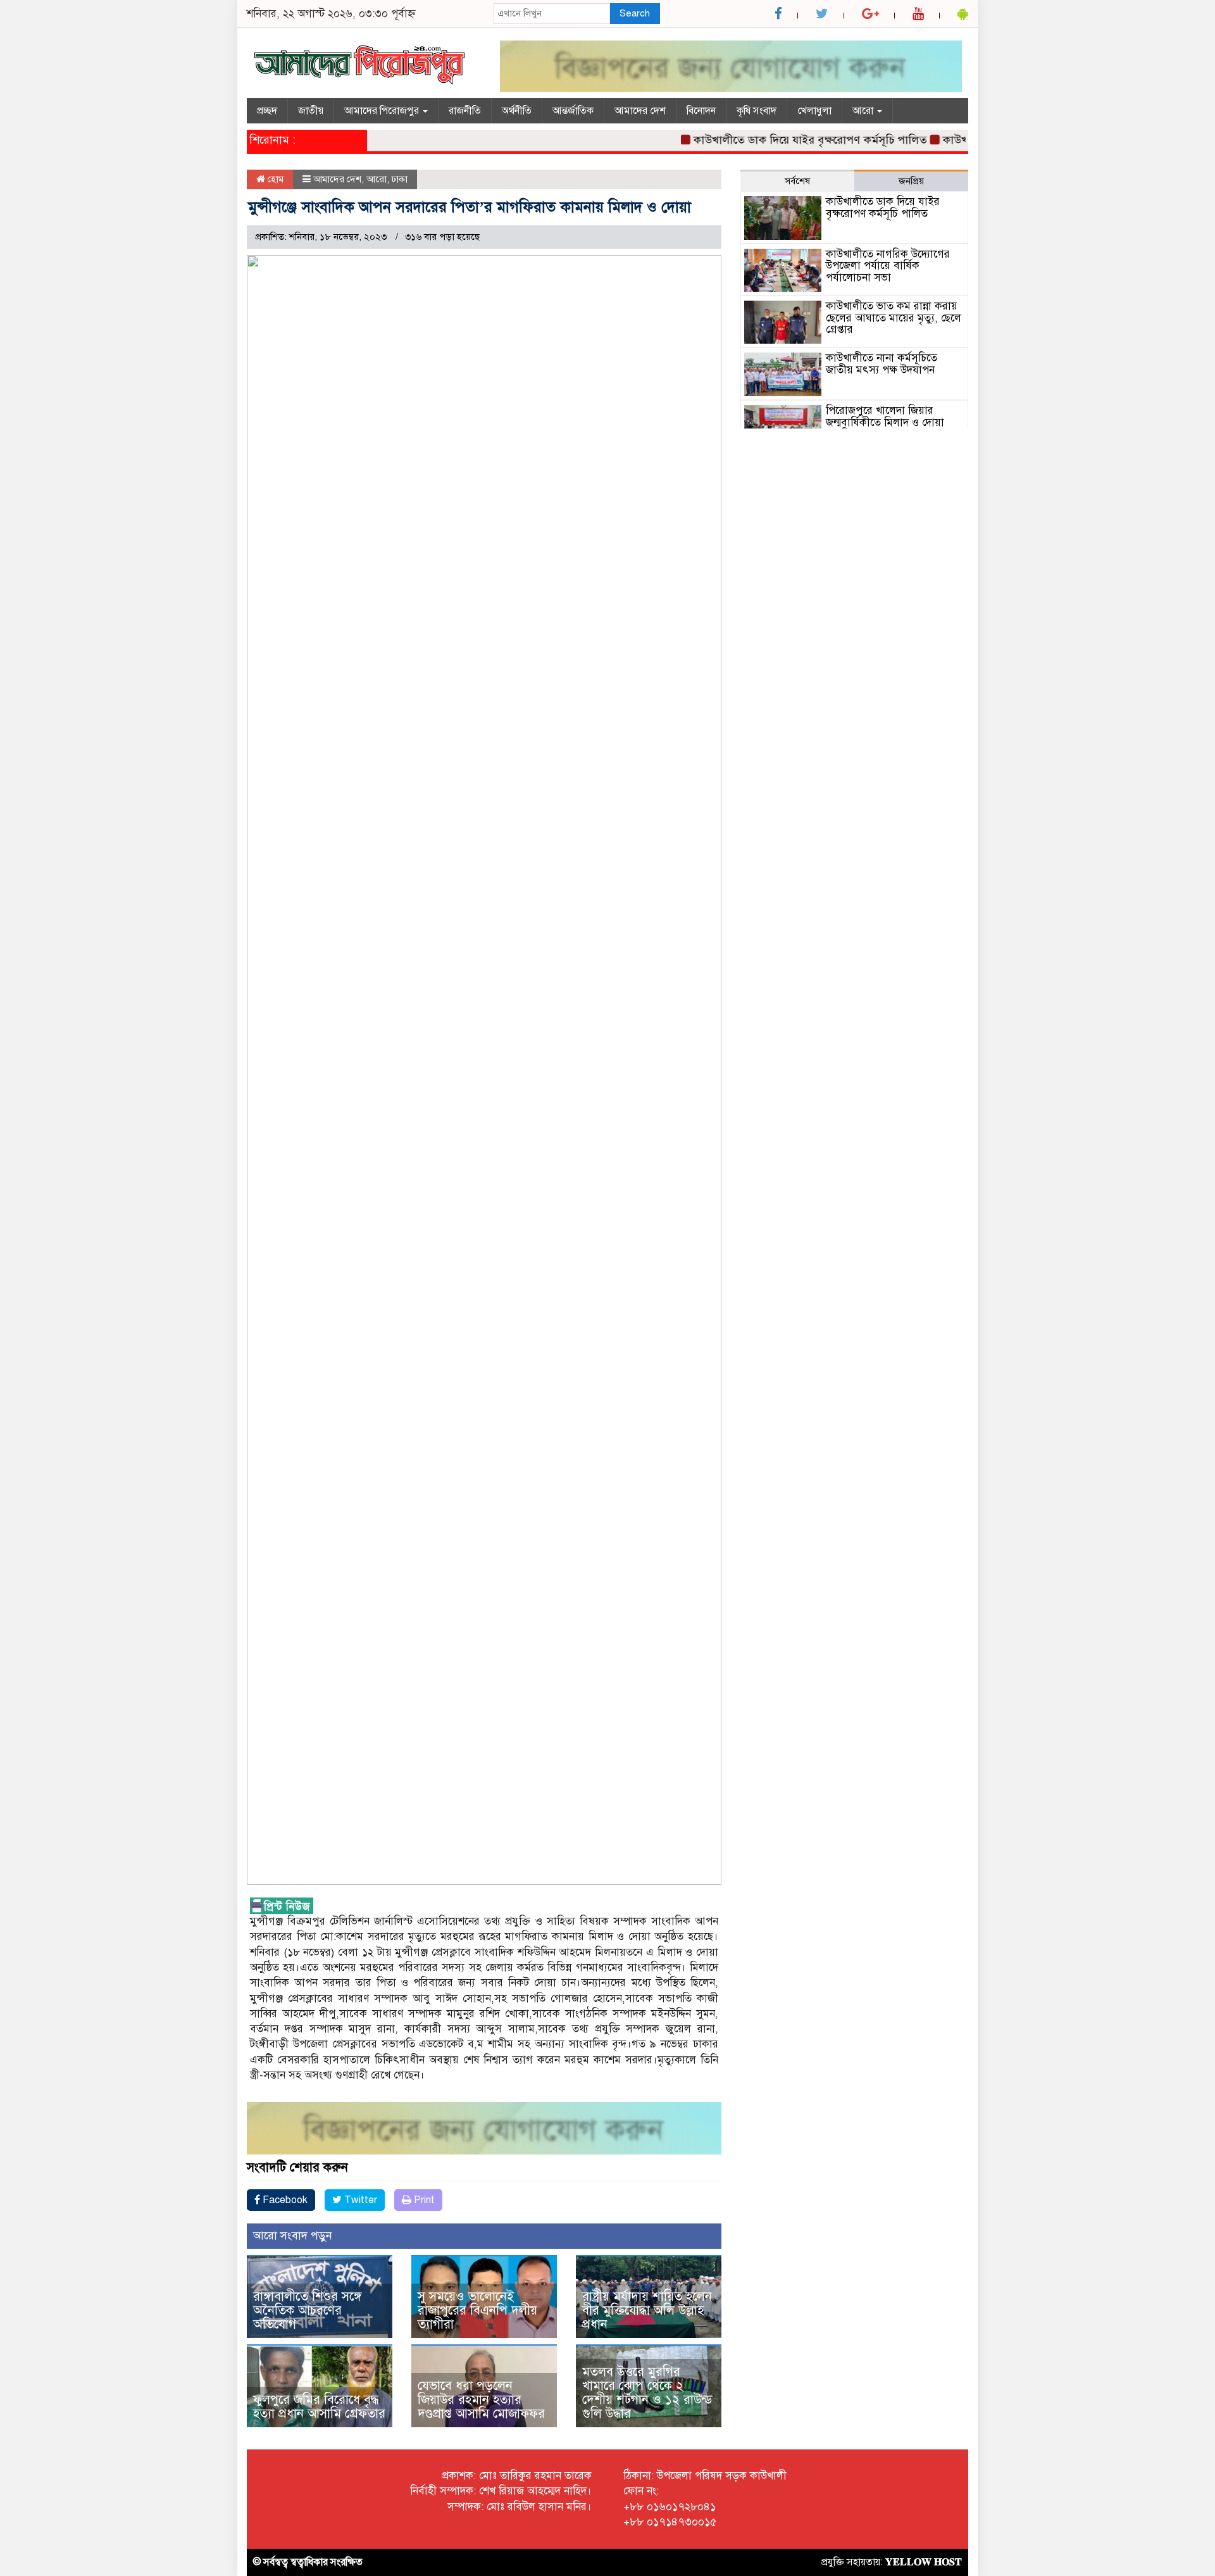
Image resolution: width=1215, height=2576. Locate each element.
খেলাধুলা (814, 111)
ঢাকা (400, 179)
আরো (864, 111)
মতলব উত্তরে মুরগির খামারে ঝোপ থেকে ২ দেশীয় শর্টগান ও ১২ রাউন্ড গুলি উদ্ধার (647, 2393)
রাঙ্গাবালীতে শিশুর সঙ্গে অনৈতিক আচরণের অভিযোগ (307, 2310)
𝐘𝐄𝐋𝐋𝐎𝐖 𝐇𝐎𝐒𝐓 (924, 2562)
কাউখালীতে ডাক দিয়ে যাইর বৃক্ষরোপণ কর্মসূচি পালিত (760, 140)
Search (635, 13)
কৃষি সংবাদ (757, 111)
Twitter (359, 2200)
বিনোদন (701, 111)
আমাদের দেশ (640, 111)
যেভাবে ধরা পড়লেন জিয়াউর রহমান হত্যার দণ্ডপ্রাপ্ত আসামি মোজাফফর (481, 2400)
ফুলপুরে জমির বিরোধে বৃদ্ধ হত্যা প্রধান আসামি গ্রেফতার (319, 2407)
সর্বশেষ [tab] (797, 181)
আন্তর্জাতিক (573, 111)
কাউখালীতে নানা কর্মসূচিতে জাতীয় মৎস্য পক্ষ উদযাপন (882, 364)
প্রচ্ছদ (267, 111)
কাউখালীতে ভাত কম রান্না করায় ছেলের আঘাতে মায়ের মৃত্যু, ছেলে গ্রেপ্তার (894, 318)
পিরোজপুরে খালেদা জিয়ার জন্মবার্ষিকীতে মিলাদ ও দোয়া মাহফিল (885, 422)
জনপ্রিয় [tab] (911, 181)
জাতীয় (311, 111)
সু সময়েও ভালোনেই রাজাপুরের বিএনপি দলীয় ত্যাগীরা (477, 2310)
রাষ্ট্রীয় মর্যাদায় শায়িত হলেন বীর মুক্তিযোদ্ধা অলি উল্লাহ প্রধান (647, 2310)
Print (423, 2200)
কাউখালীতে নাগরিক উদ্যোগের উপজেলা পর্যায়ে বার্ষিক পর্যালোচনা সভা (888, 266)
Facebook (284, 2200)
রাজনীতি (465, 111)
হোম (274, 179)
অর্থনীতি (517, 111)
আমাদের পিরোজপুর (383, 111)
